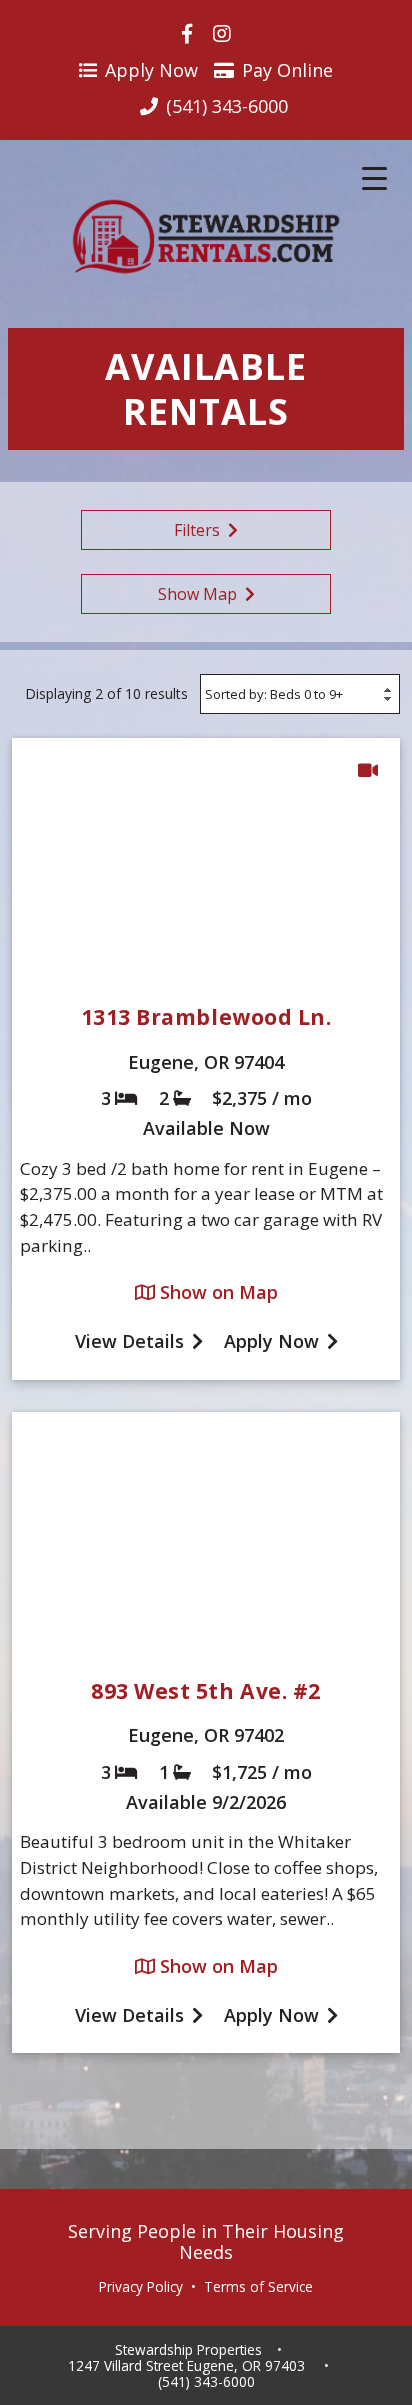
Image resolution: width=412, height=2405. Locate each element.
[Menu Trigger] (374, 177)
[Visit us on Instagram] (222, 34)
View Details (129, 1341)
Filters (197, 530)
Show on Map (216, 1292)
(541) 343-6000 (206, 2382)
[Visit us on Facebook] (187, 34)
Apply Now (151, 70)
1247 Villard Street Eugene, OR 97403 (186, 2366)
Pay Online (287, 70)
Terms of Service (258, 2287)
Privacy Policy (141, 2287)
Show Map (197, 594)
